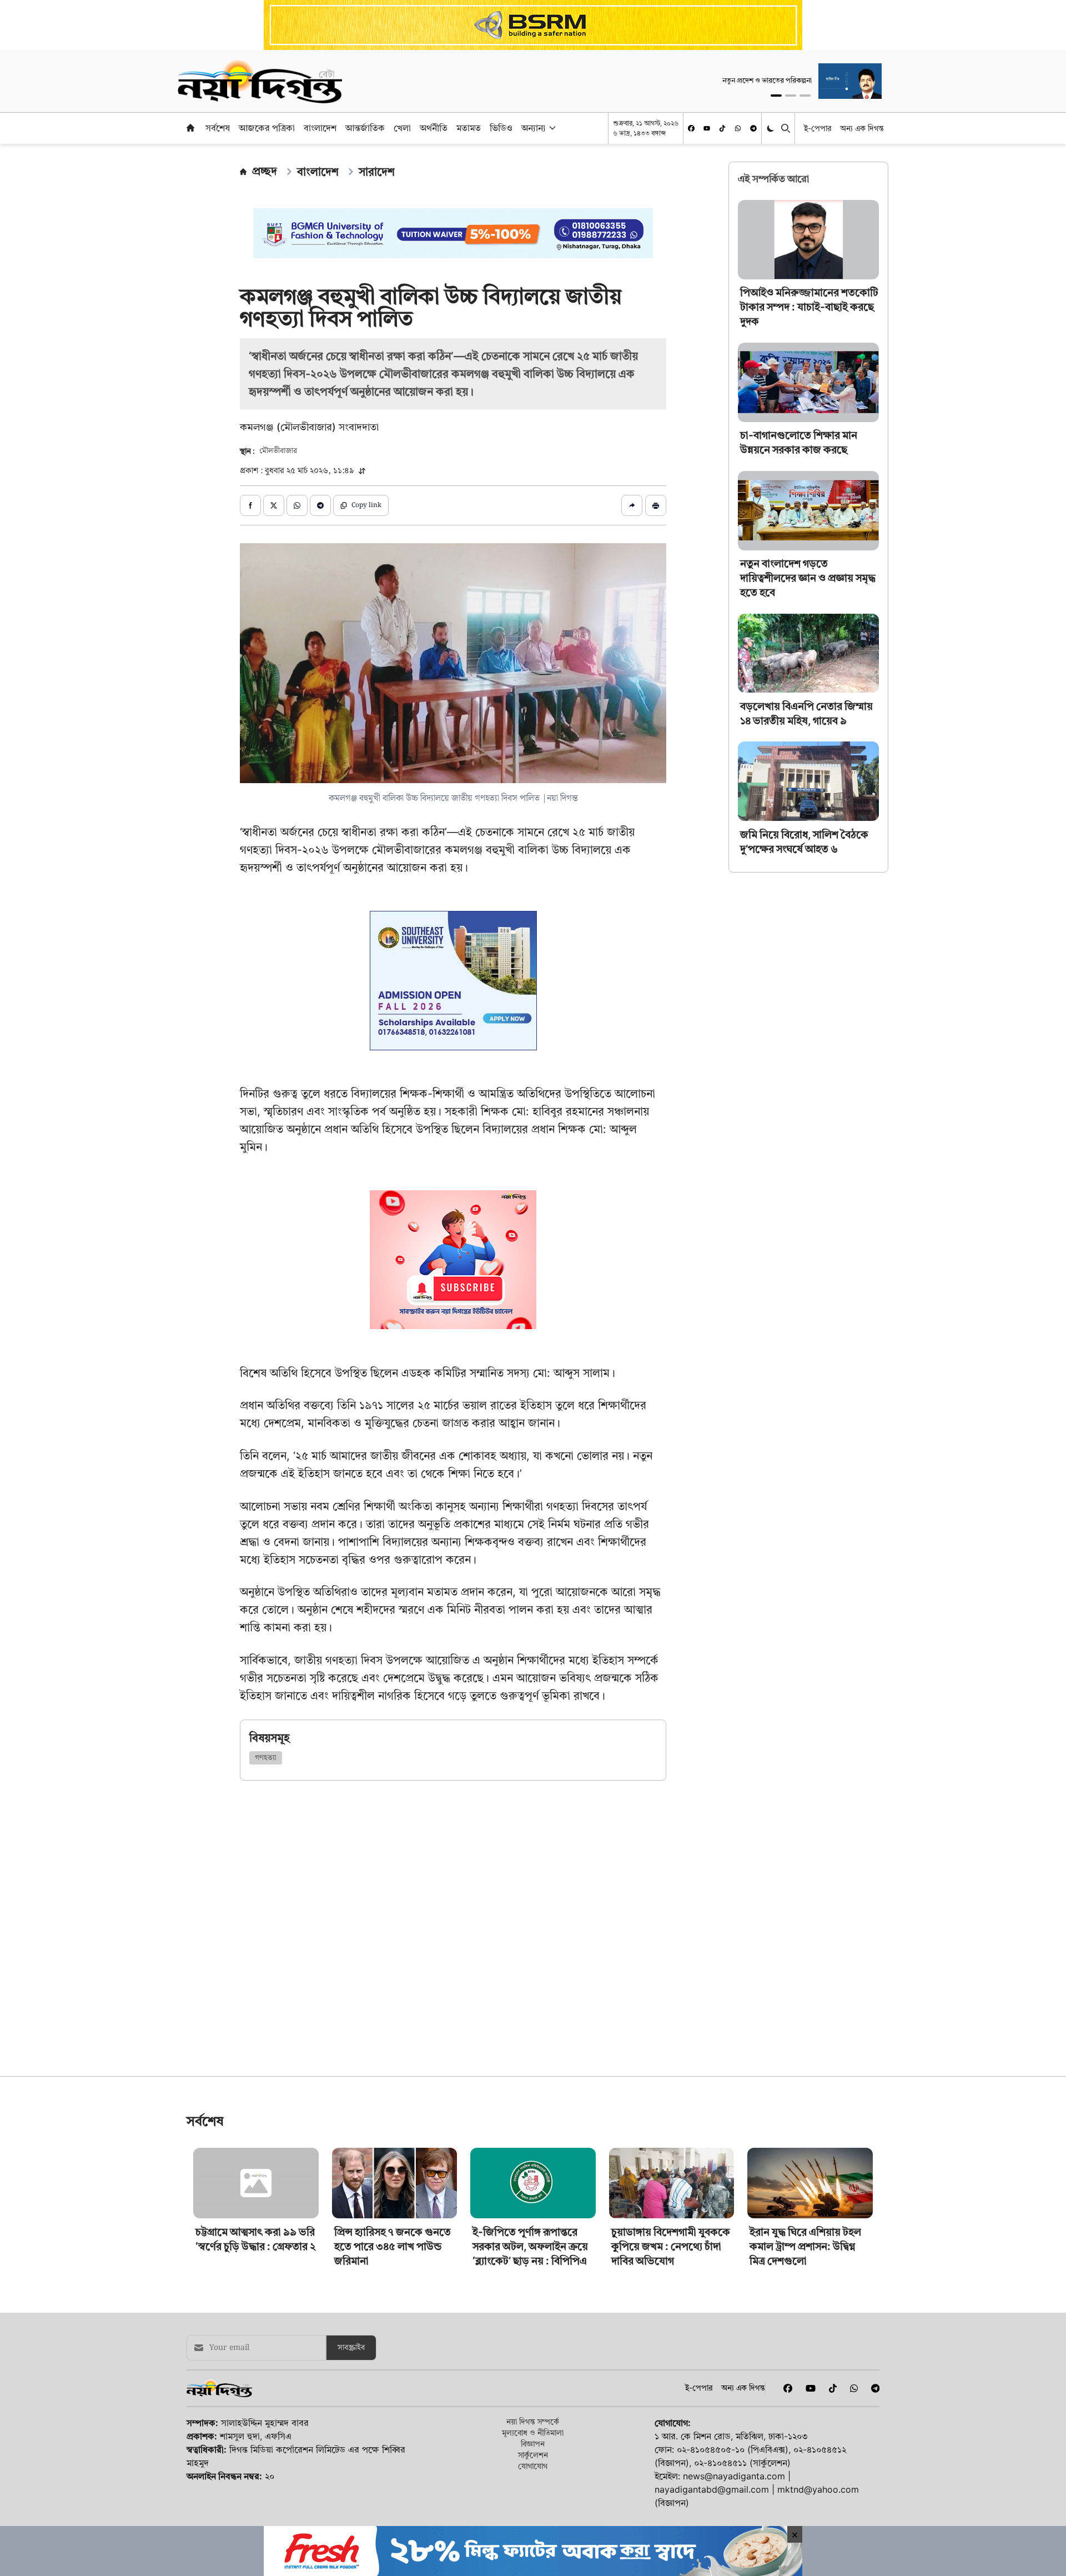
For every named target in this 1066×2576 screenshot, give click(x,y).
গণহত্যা (266, 1758)
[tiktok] (722, 128)
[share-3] (297, 505)
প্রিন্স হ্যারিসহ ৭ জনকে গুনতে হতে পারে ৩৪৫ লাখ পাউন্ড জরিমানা (393, 2402)
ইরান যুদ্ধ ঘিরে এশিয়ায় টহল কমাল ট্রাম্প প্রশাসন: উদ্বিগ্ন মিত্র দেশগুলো (805, 2402)
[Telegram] (753, 128)
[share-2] (274, 505)
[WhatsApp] (738, 128)
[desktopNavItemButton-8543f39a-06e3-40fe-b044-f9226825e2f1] (551, 128)
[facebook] (691, 128)
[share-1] (250, 505)
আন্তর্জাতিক (365, 128)
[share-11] (632, 505)
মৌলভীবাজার (278, 451)
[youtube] (707, 128)
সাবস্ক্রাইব (351, 2503)
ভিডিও (501, 128)
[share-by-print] (656, 505)
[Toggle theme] (771, 128)
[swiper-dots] (776, 96)
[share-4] (320, 505)
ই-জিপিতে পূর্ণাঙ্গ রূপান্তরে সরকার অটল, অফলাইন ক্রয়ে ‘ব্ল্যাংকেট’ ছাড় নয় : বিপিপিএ (530, 2402)
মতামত (469, 128)
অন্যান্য (534, 128)
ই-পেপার (818, 128)
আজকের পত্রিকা (267, 128)
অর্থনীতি (434, 128)
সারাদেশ (377, 172)
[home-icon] (190, 128)
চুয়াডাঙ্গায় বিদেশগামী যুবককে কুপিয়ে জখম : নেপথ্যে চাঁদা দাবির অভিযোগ (671, 2402)
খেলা (402, 128)
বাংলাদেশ (320, 128)
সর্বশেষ (218, 128)
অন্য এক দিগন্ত (862, 128)
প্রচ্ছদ (265, 171)
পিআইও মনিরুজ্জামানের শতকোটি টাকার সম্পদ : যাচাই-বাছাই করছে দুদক (809, 307)
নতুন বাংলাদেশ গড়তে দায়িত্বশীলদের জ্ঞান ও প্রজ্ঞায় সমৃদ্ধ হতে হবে (808, 578)
